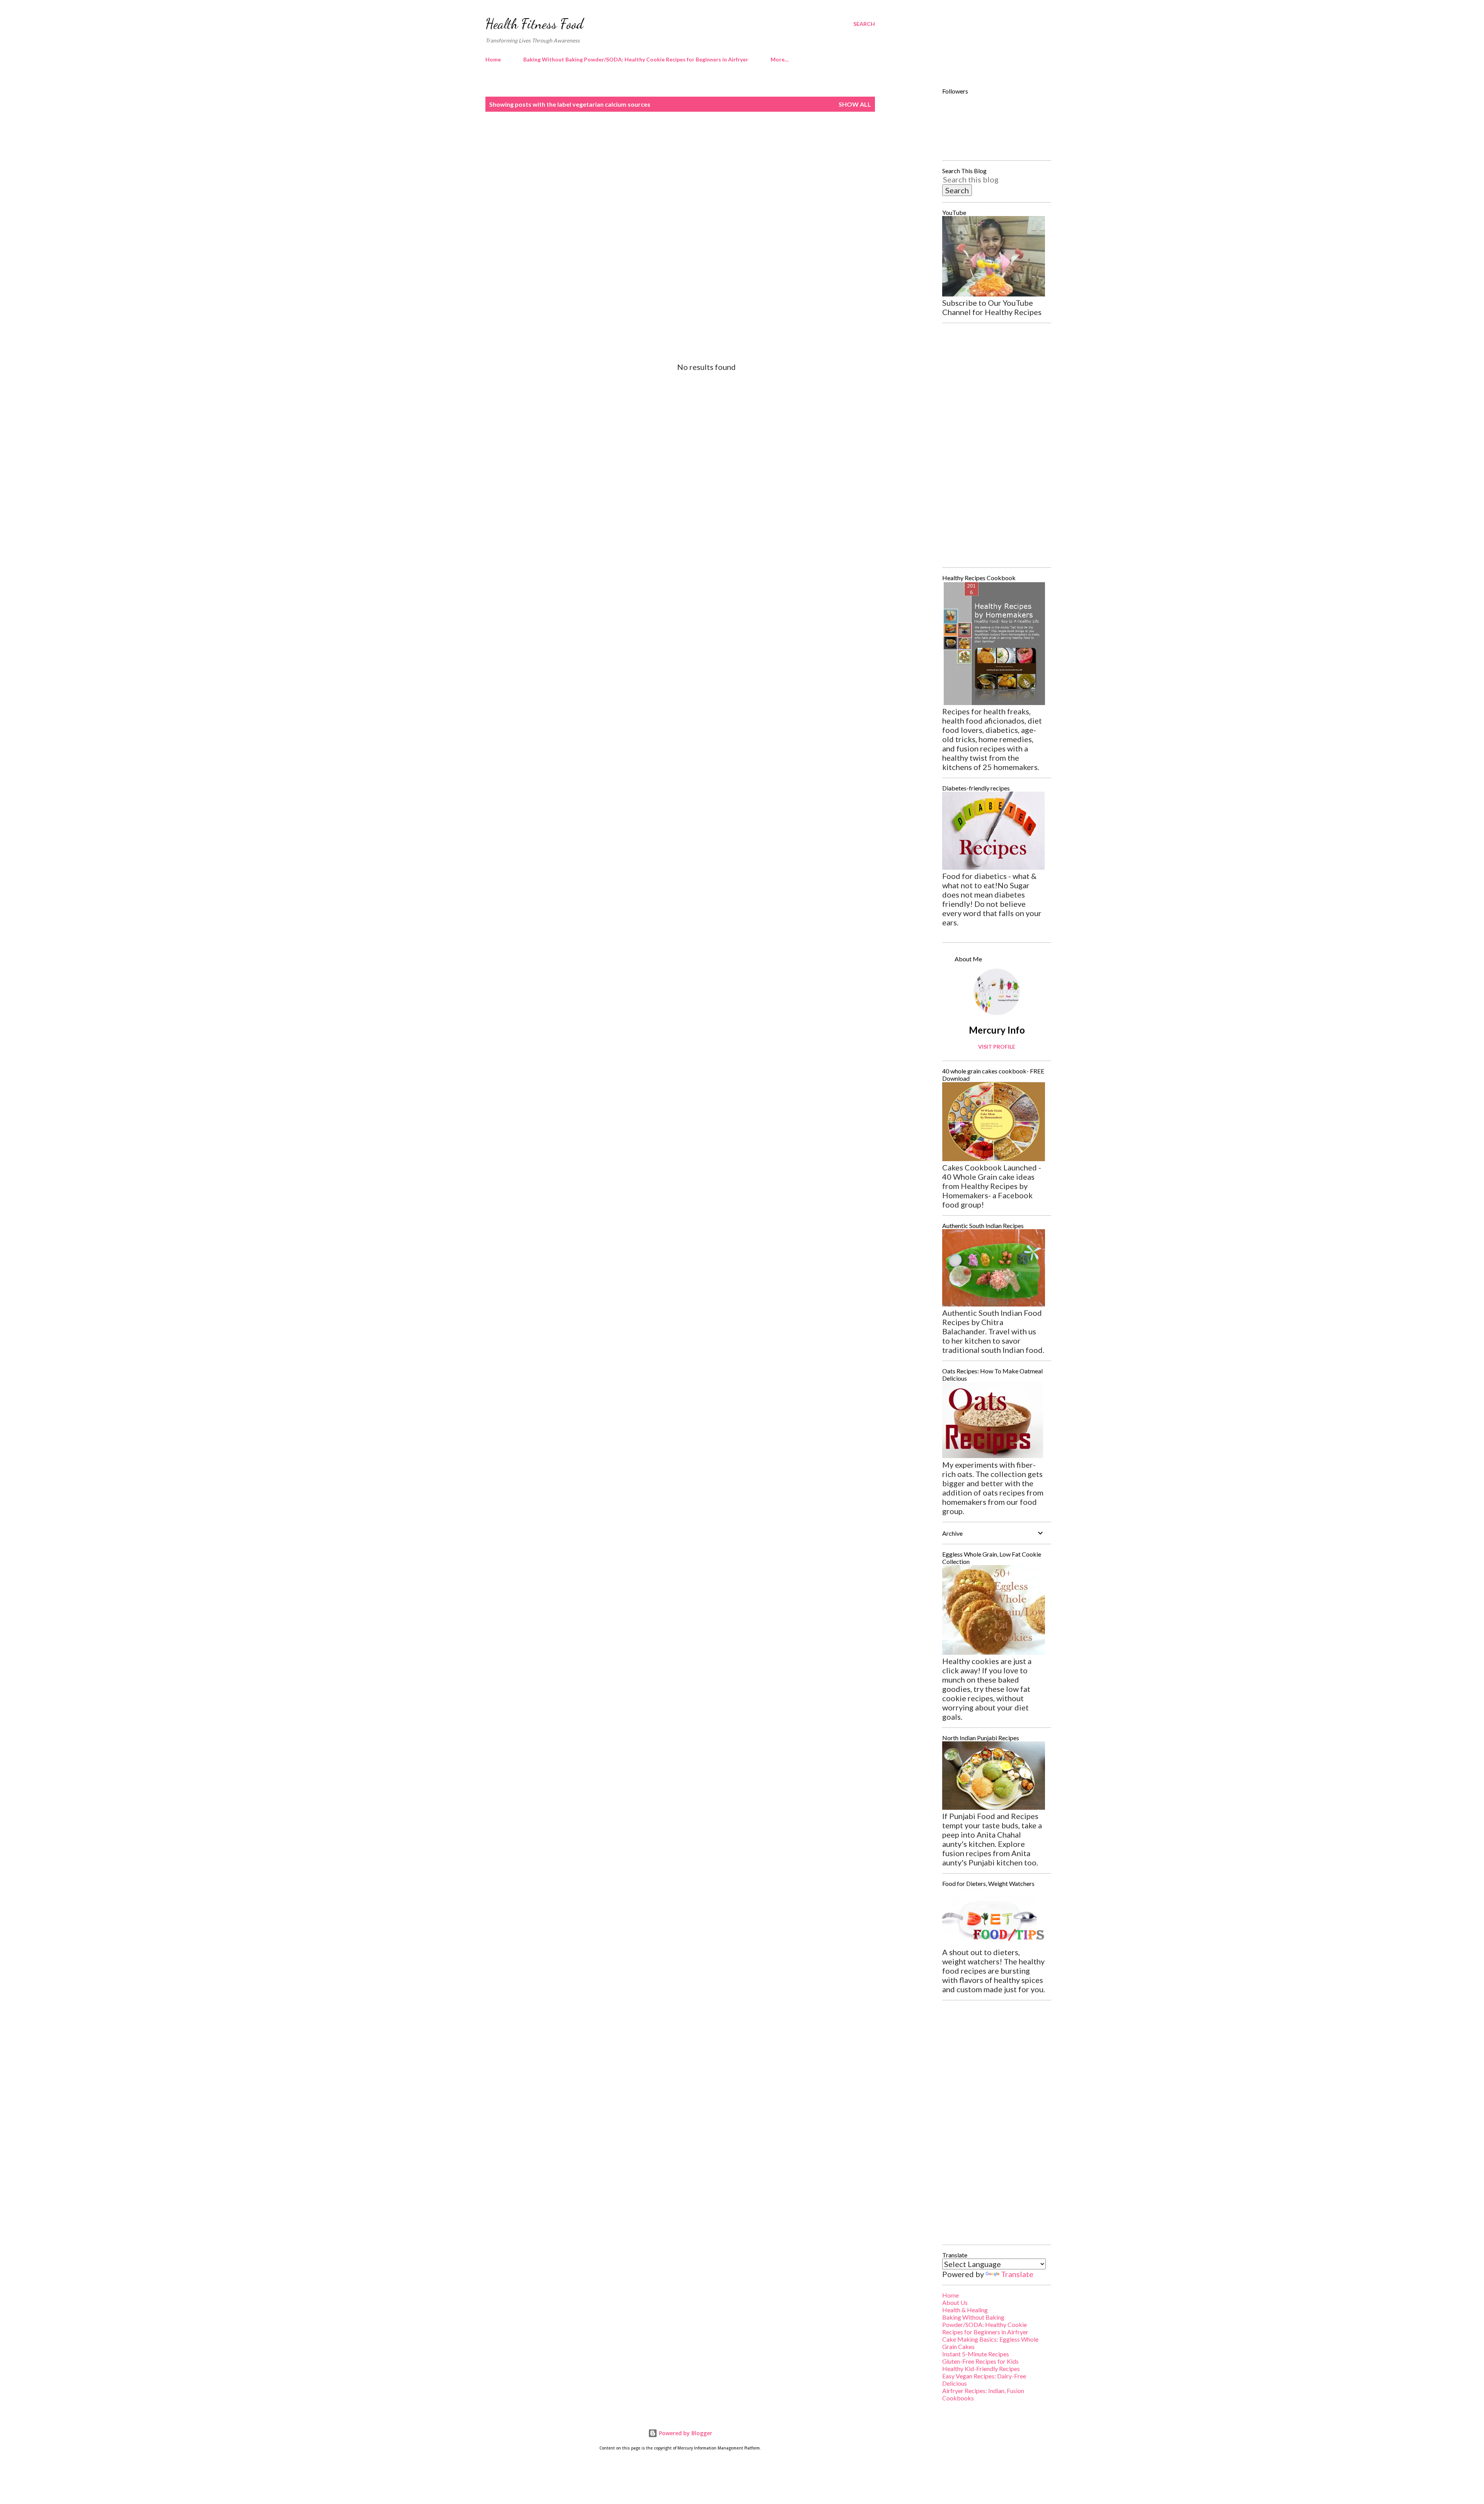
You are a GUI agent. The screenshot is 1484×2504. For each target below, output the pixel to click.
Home (493, 59)
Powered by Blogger (685, 2433)
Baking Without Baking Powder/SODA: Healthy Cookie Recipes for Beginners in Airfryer (636, 59)
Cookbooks (958, 2398)
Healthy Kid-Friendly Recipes (981, 2369)
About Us (955, 2302)
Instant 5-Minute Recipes (976, 2354)
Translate (1017, 2274)
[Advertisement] (665, 184)
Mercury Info (997, 1030)
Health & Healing (965, 2310)
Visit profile (997, 1047)
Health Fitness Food (534, 24)
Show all (855, 104)
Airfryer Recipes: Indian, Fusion (983, 2391)
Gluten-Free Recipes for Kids (980, 2361)
